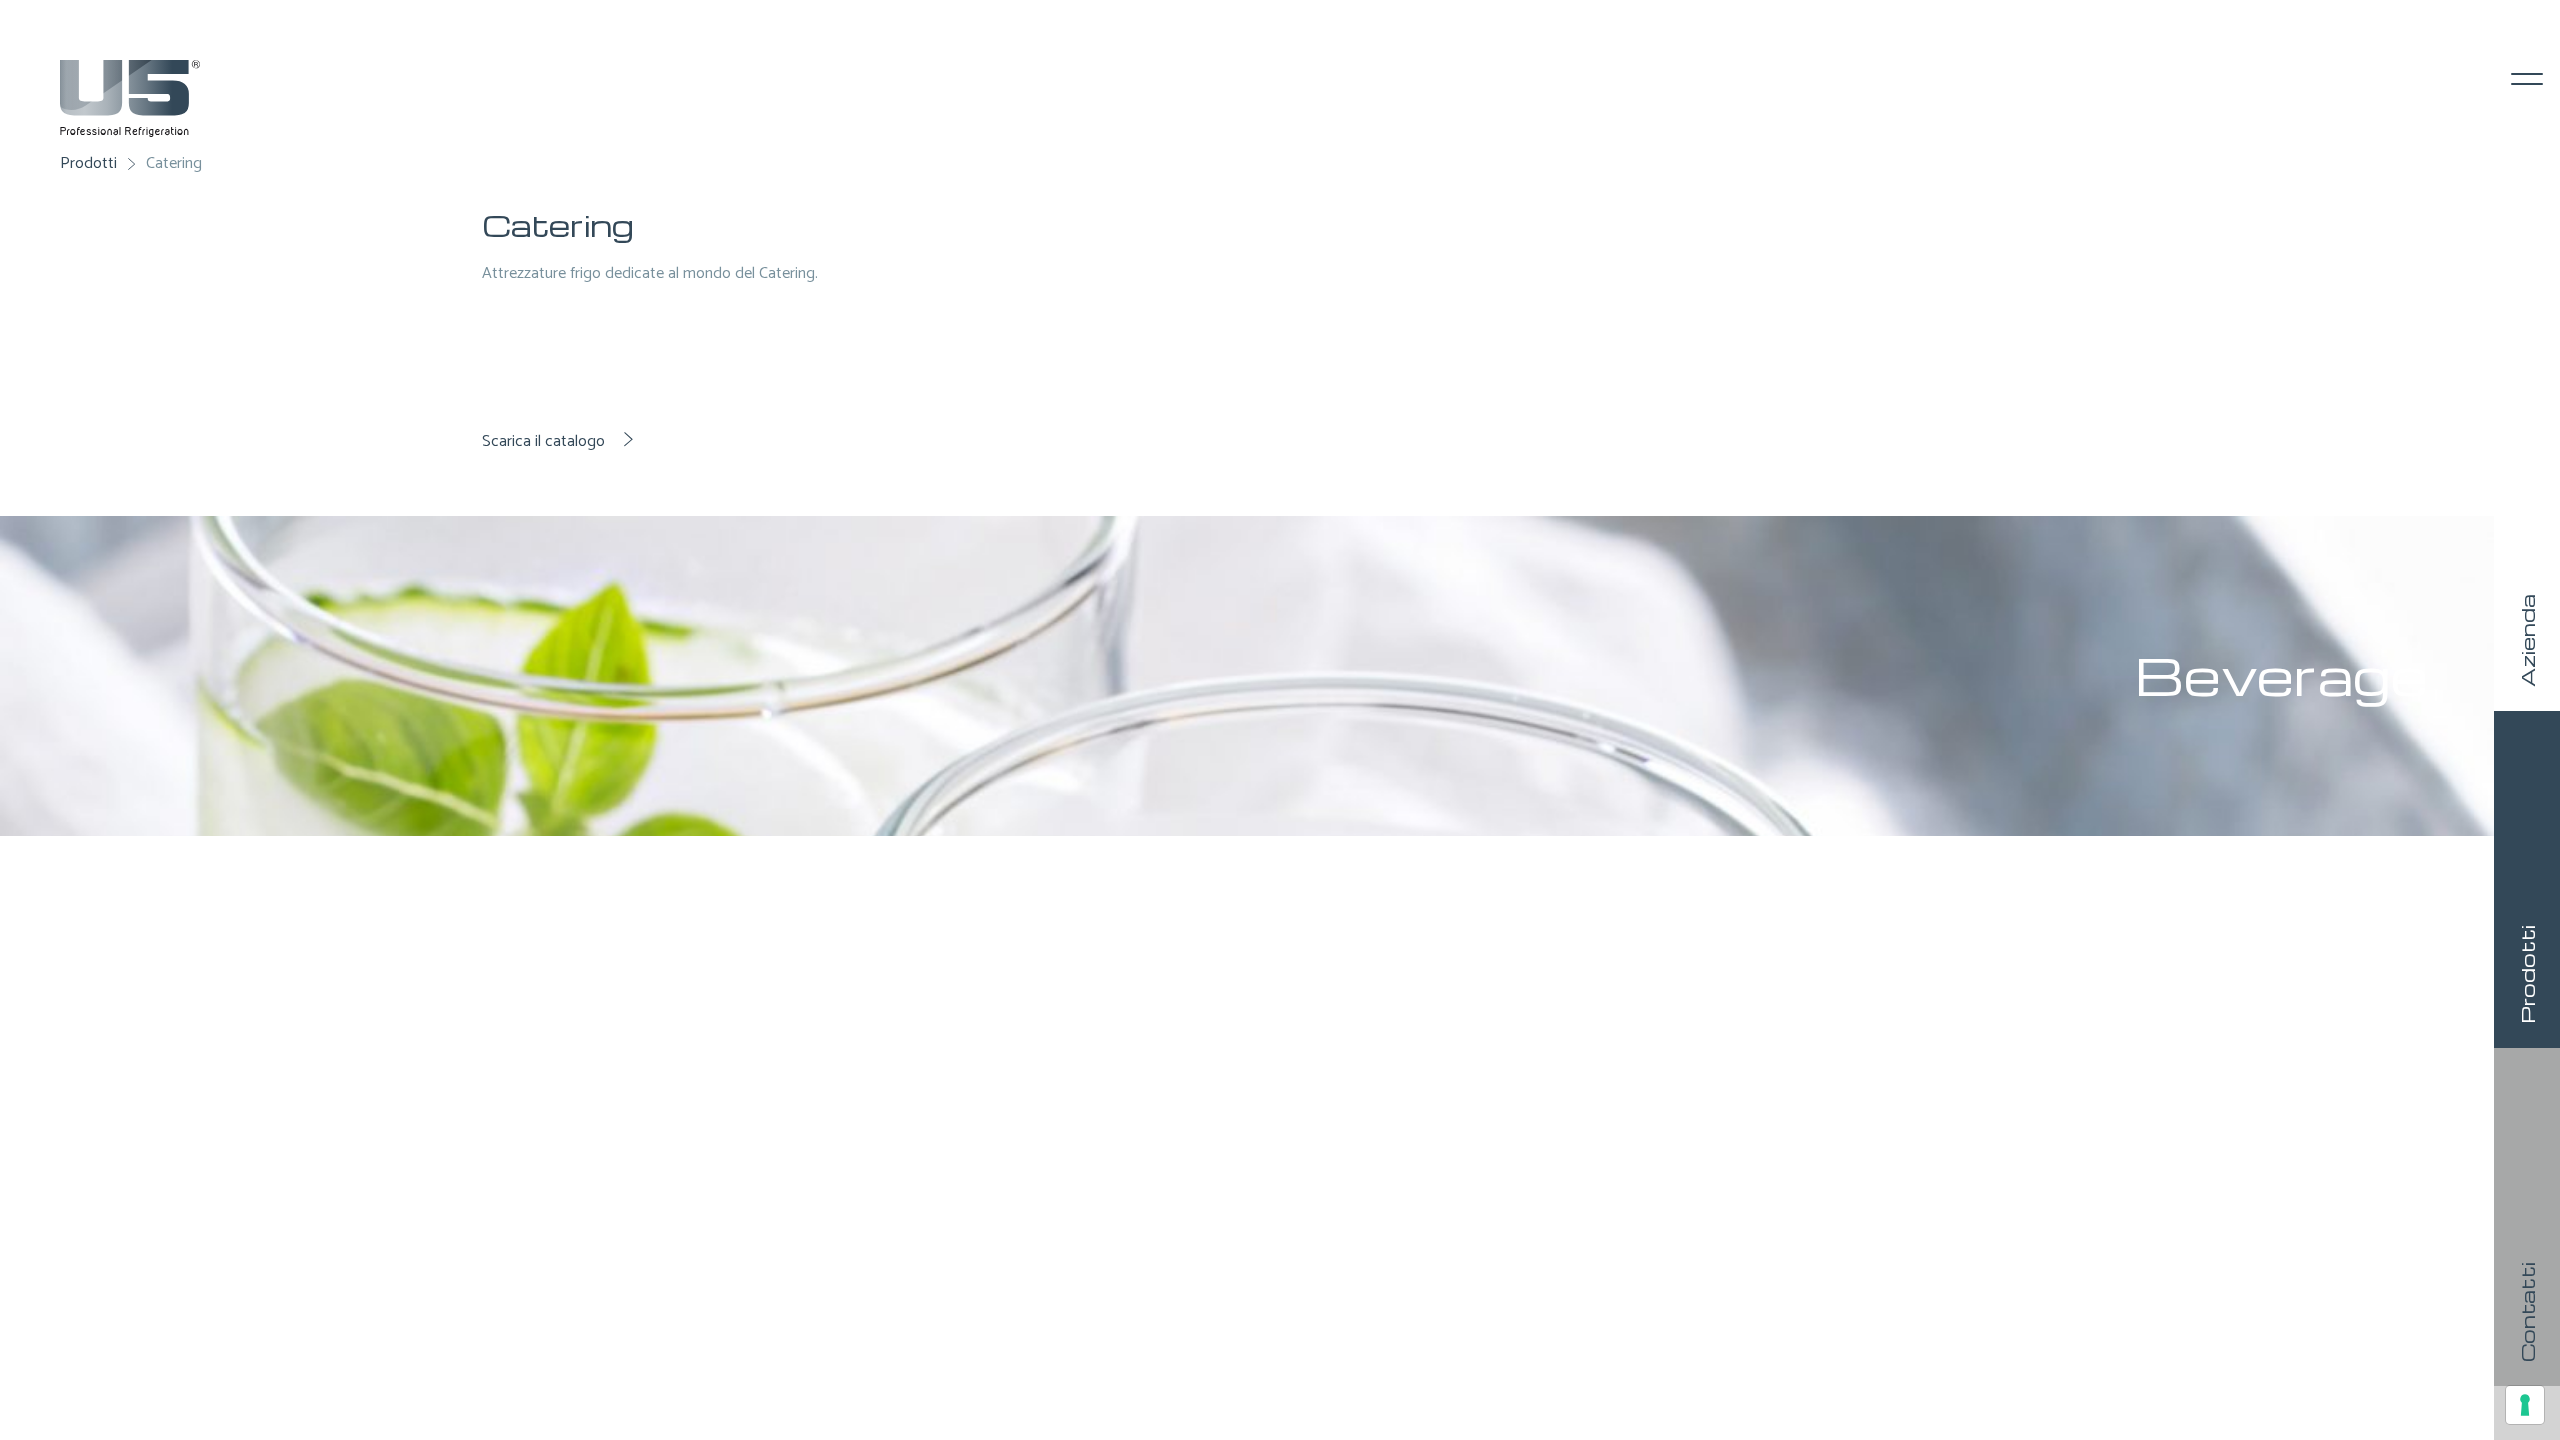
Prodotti (2527, 974)
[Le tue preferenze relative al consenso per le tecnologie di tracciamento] (2525, 1405)
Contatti (2527, 1312)
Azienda (2527, 640)
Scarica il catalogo (545, 441)
